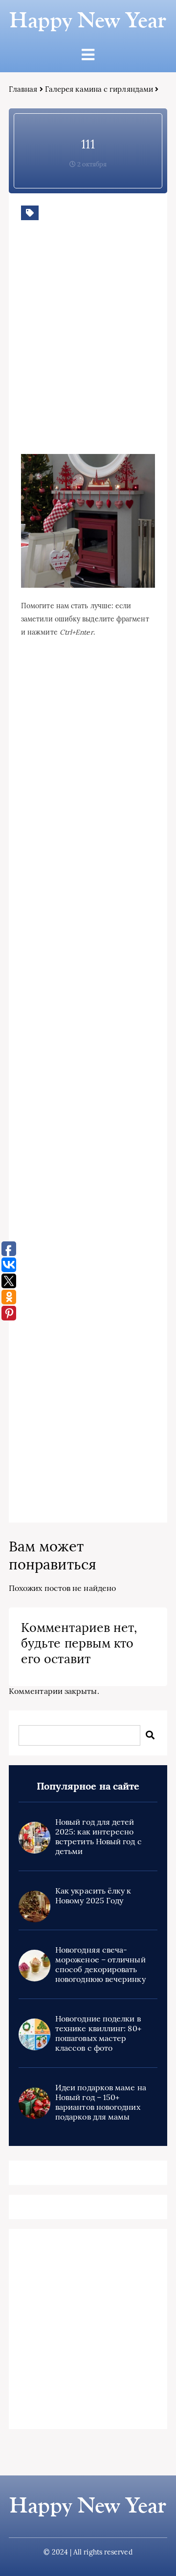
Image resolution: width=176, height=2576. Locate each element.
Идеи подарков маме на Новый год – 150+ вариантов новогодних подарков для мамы (101, 2102)
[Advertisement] (88, 352)
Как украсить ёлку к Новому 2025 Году (93, 1896)
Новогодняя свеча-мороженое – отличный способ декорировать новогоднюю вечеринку (100, 1964)
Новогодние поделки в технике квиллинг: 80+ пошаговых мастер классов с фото (98, 2033)
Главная (23, 89)
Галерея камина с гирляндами (99, 89)
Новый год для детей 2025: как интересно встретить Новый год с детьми (99, 1836)
